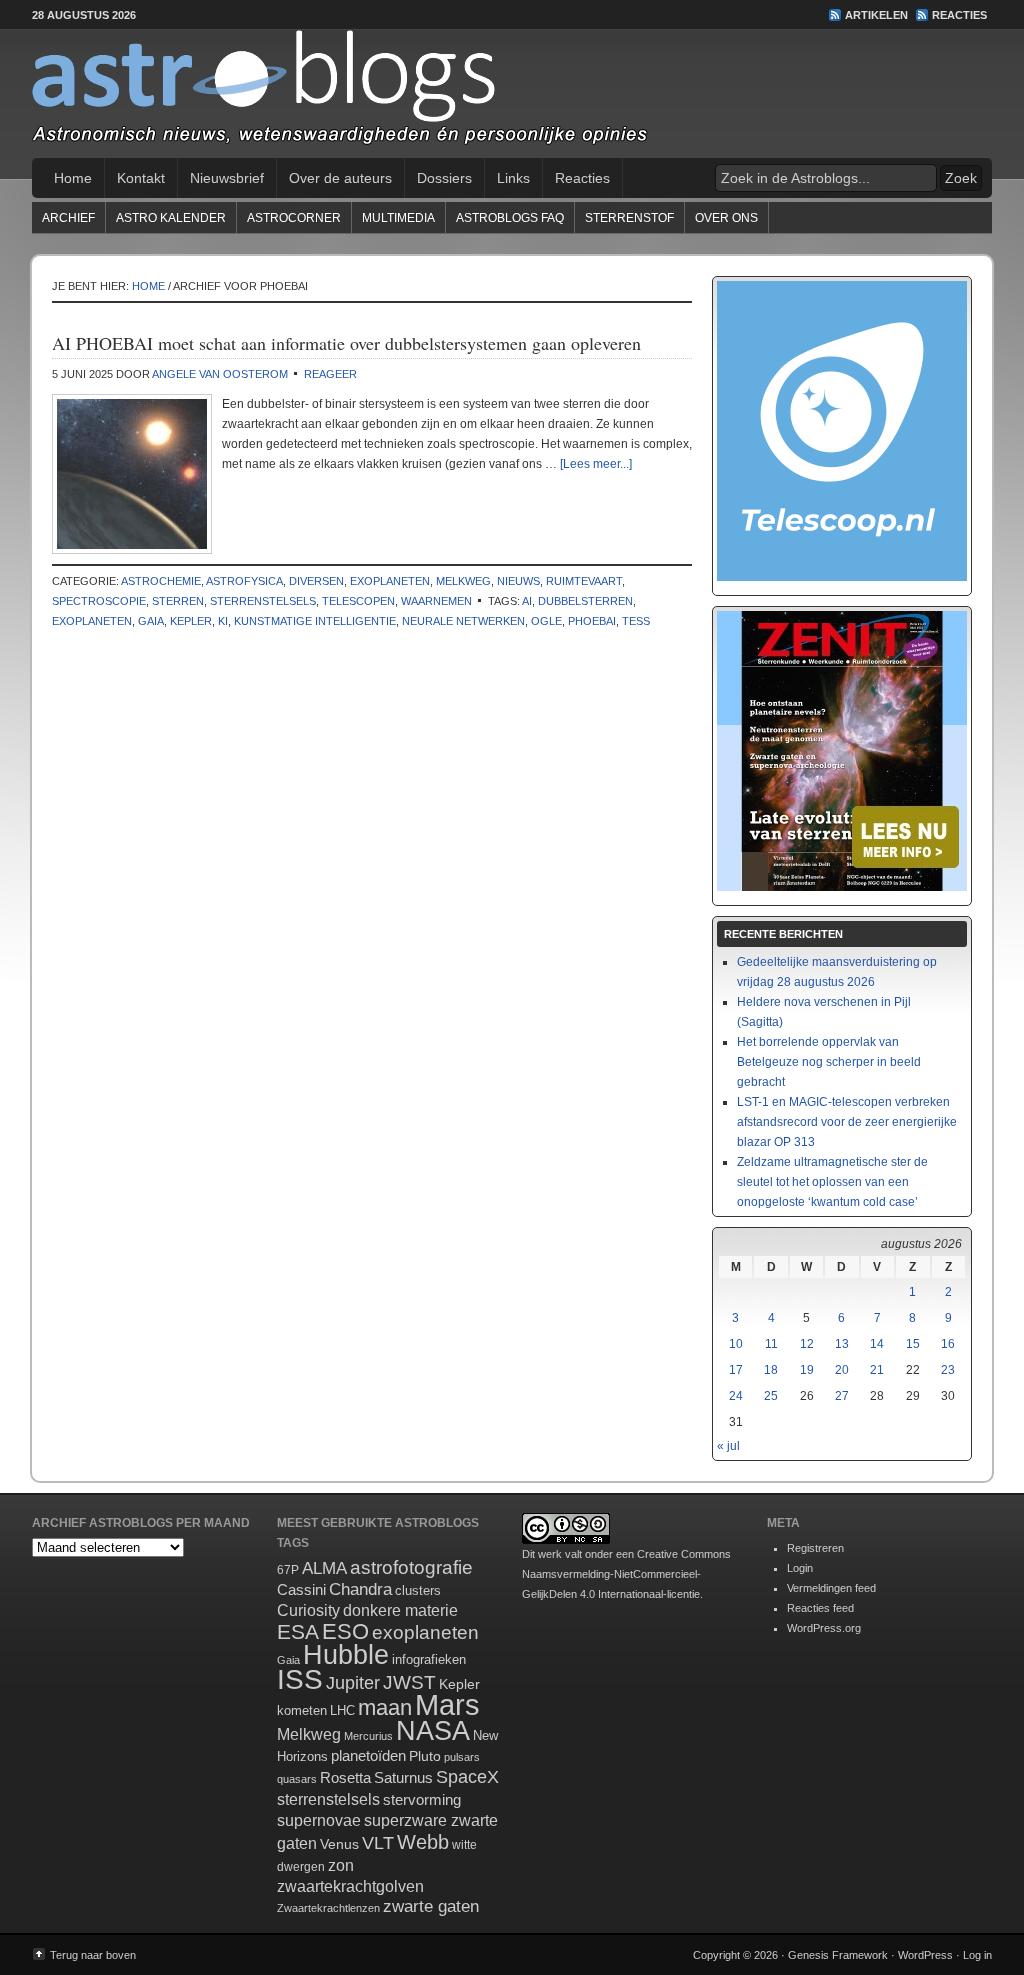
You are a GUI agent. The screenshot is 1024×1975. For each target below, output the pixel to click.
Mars (447, 1704)
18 (771, 1370)
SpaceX (467, 1777)
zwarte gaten (431, 1906)
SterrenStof (629, 218)
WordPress (925, 1955)
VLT (378, 1843)
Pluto (425, 1756)
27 (842, 1396)
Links (513, 178)
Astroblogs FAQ (510, 218)
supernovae (319, 1820)
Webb (423, 1842)
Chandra (360, 1589)
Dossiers (444, 178)
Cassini (301, 1589)
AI (527, 601)
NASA (433, 1731)
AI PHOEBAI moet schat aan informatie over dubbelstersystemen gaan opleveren (346, 343)
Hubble (346, 1654)
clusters (418, 1591)
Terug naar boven (93, 1955)
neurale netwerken (463, 621)
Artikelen (876, 15)
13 (842, 1344)
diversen (316, 581)
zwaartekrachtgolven (350, 1886)
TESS (636, 621)
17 (736, 1370)
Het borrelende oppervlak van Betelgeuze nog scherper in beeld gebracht (829, 1062)
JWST (409, 1682)
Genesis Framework (838, 1955)
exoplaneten (390, 581)
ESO (345, 1631)
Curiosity (308, 1610)
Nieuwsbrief (227, 178)
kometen (302, 1710)
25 (771, 1396)
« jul (728, 1446)
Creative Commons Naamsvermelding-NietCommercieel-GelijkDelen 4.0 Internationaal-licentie (626, 1574)
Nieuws (518, 581)
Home (73, 178)
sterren (178, 601)
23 (948, 1370)
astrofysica (244, 581)
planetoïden (368, 1755)
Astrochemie (161, 581)
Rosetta (345, 1777)
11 (771, 1344)
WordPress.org (824, 1628)
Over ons (726, 218)
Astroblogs (512, 94)
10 (736, 1344)
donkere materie (400, 1610)
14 (877, 1344)
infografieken (429, 1659)
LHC (342, 1710)
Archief (68, 218)
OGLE (546, 621)
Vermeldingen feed (831, 1588)
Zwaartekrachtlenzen (328, 1908)
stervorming (422, 1799)
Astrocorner (294, 218)
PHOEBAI (592, 621)
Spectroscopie (99, 601)
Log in (977, 1955)
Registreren (815, 1548)
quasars (297, 1779)
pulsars (462, 1757)
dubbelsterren (585, 601)
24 (736, 1396)
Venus (339, 1844)
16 (948, 1344)
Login (800, 1568)
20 (842, 1370)
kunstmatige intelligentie (315, 621)
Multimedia (398, 218)
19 (807, 1370)
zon (341, 1865)
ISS (300, 1679)
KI (223, 621)
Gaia (151, 621)
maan (385, 1707)
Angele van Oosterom (220, 374)
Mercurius (368, 1736)
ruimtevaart (584, 581)
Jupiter (353, 1683)
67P (288, 1570)
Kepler (191, 621)
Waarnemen (436, 601)
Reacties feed (820, 1608)
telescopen (358, 601)
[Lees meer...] (596, 464)
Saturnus (403, 1777)
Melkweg (463, 581)
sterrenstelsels (263, 601)
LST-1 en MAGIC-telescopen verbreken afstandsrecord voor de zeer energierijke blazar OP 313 (847, 1122)
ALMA (324, 1568)
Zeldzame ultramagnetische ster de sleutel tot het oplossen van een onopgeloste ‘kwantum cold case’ (832, 1182)
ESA (298, 1632)
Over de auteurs (340, 178)
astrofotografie (411, 1567)
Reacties (959, 15)
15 (913, 1344)
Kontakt (141, 178)
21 (877, 1370)
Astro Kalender (171, 218)
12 (807, 1344)
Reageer (330, 374)
